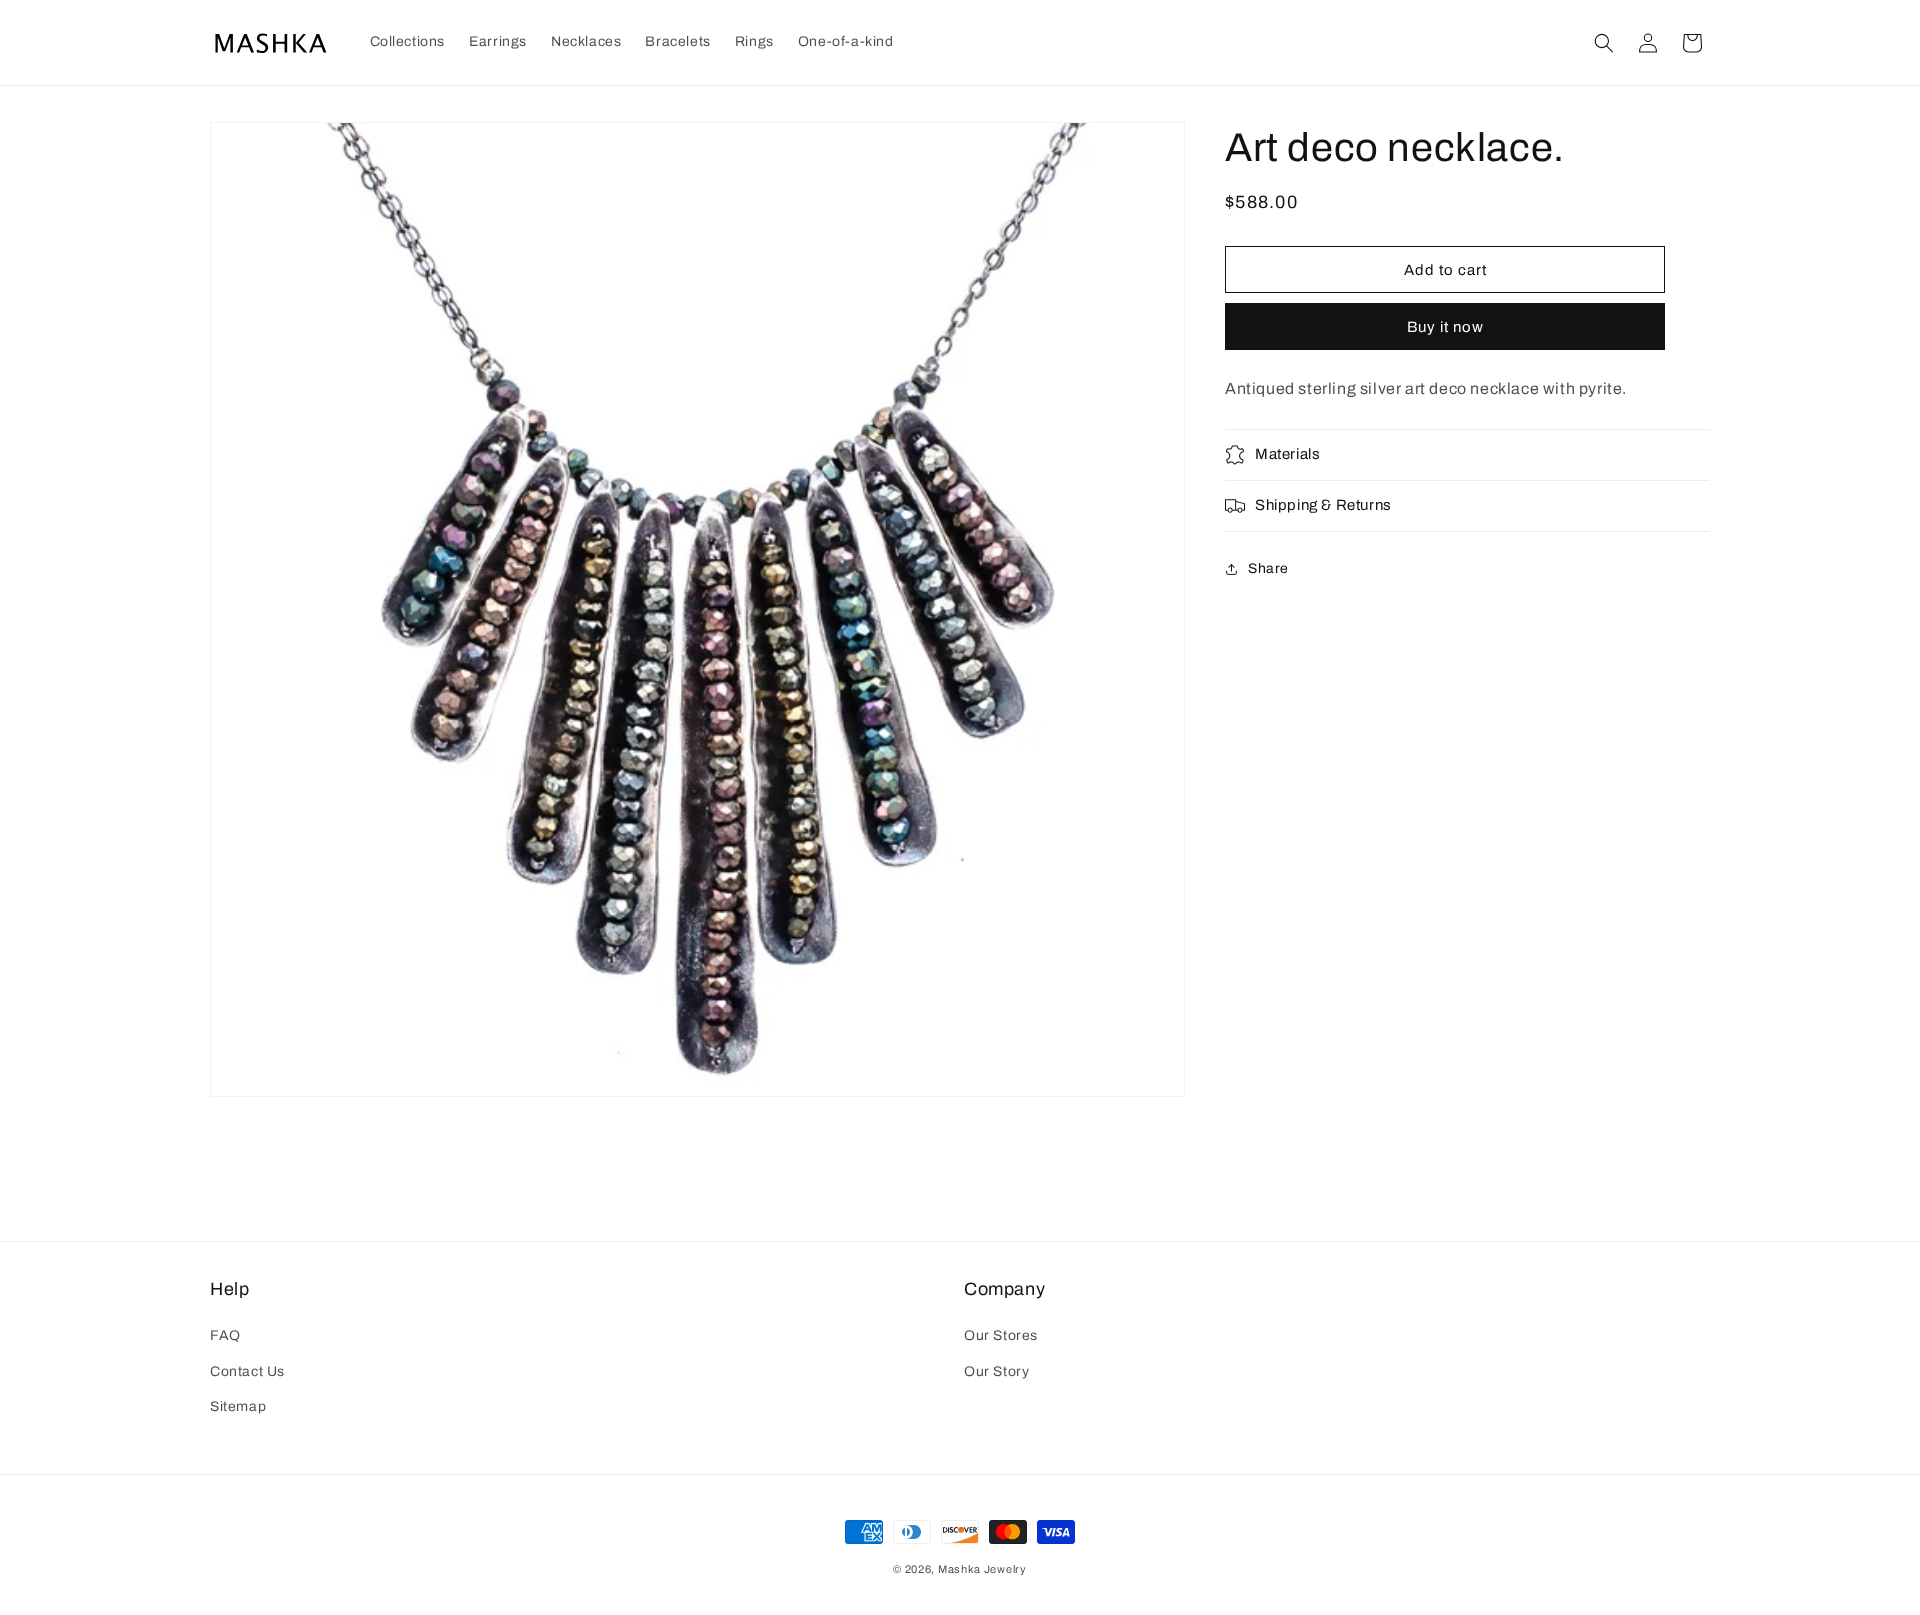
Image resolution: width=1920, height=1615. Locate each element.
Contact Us (247, 1371)
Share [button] (1268, 568)
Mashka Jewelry (982, 1569)
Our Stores (1001, 1335)
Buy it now (1445, 327)
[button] (408, 42)
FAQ (225, 1335)
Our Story (996, 1371)
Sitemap (238, 1406)
